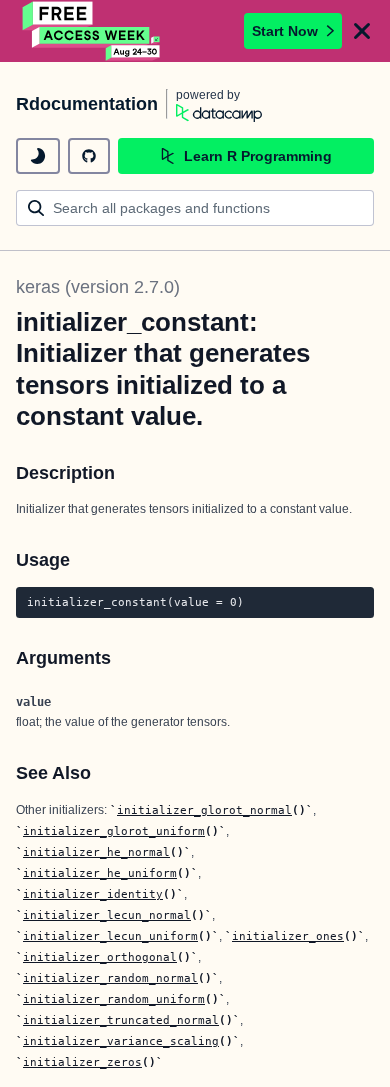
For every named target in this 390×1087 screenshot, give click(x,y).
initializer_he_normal (96, 852)
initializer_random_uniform (114, 999)
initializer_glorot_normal (204, 810)
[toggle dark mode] (38, 156)
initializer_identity (93, 894)
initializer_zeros (82, 1062)
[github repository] (89, 156)
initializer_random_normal (110, 978)
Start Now (285, 31)
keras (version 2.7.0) (98, 287)
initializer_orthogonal (100, 957)
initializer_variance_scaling (121, 1041)
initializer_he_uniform (100, 873)
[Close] (362, 31)
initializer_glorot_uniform (114, 831)
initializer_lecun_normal (107, 915)
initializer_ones (288, 936)
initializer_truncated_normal (121, 1020)
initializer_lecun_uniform (110, 936)
